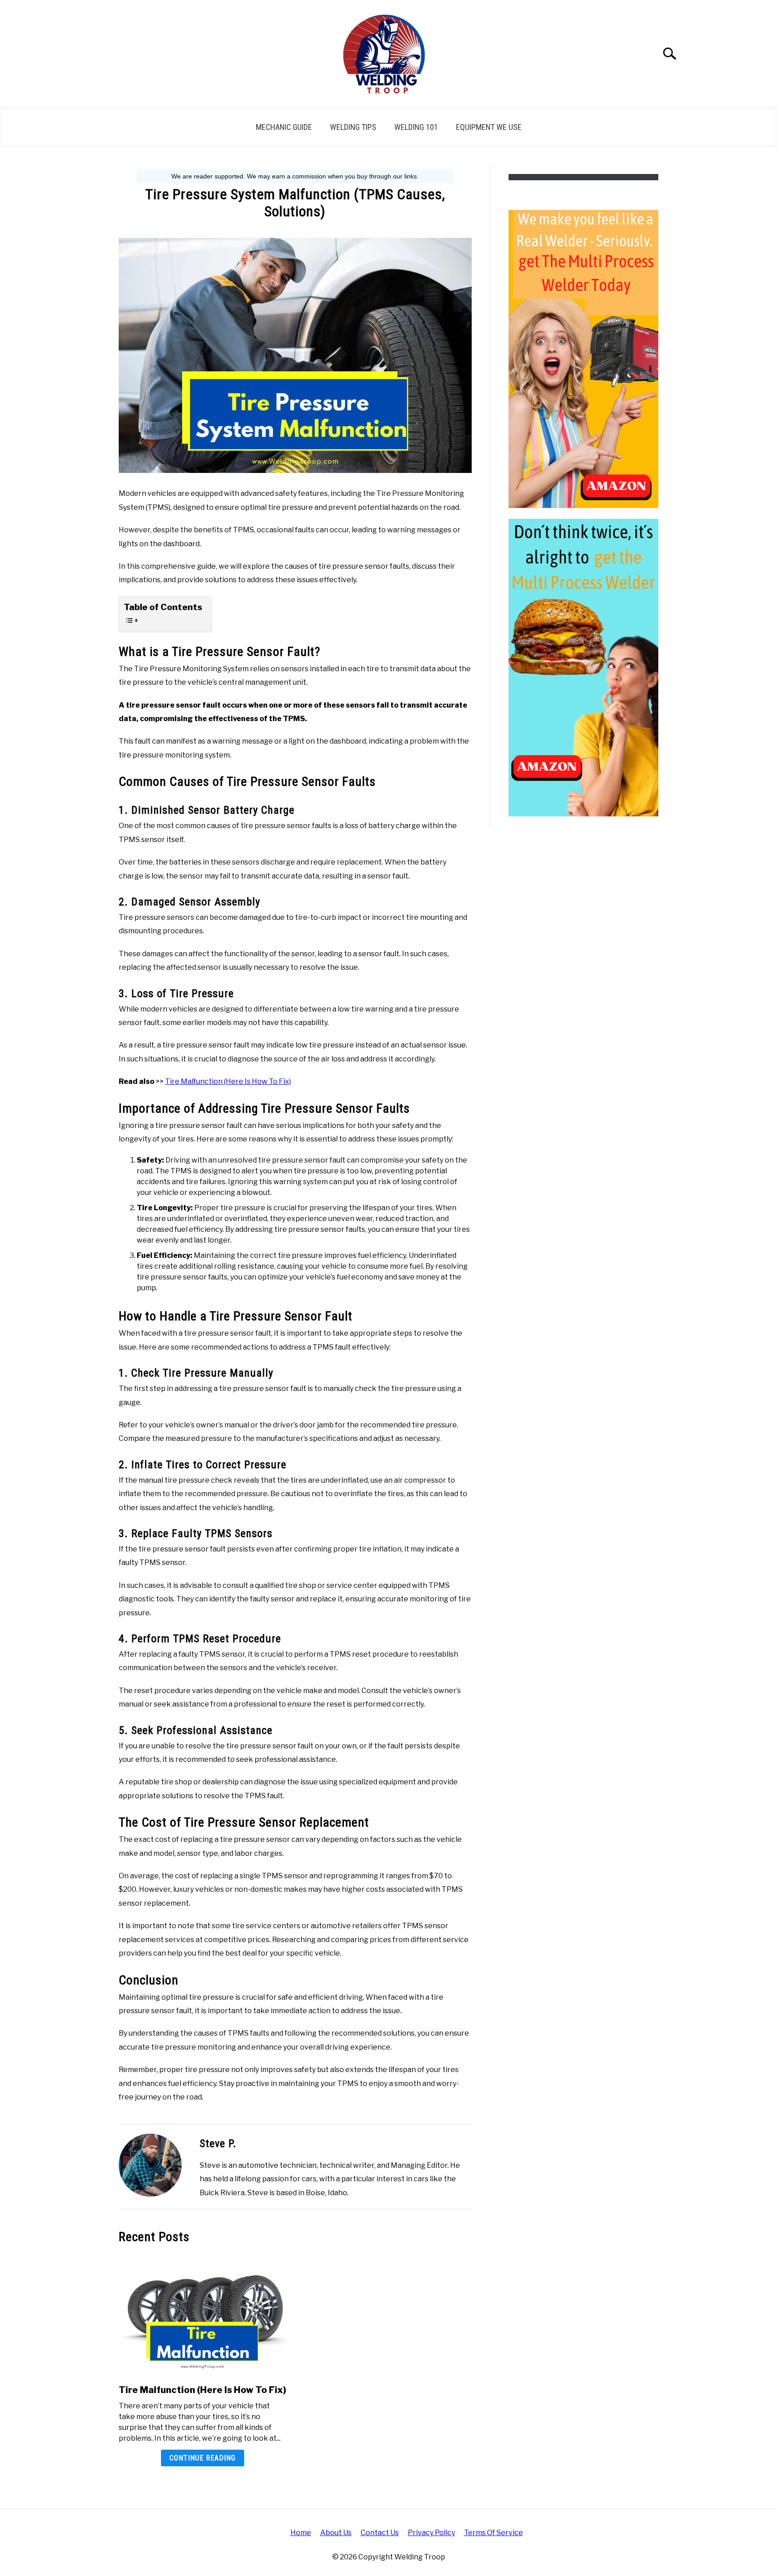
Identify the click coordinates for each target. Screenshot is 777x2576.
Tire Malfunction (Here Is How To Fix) (228, 1081)
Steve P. (218, 2144)
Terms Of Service (493, 2533)
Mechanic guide (284, 127)
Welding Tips (353, 127)
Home (301, 2533)
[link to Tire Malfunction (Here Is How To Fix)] (202, 2314)
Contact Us (380, 2533)
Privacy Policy (431, 2533)
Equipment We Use (489, 127)
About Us (336, 2533)
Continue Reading (203, 2458)
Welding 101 (416, 127)
